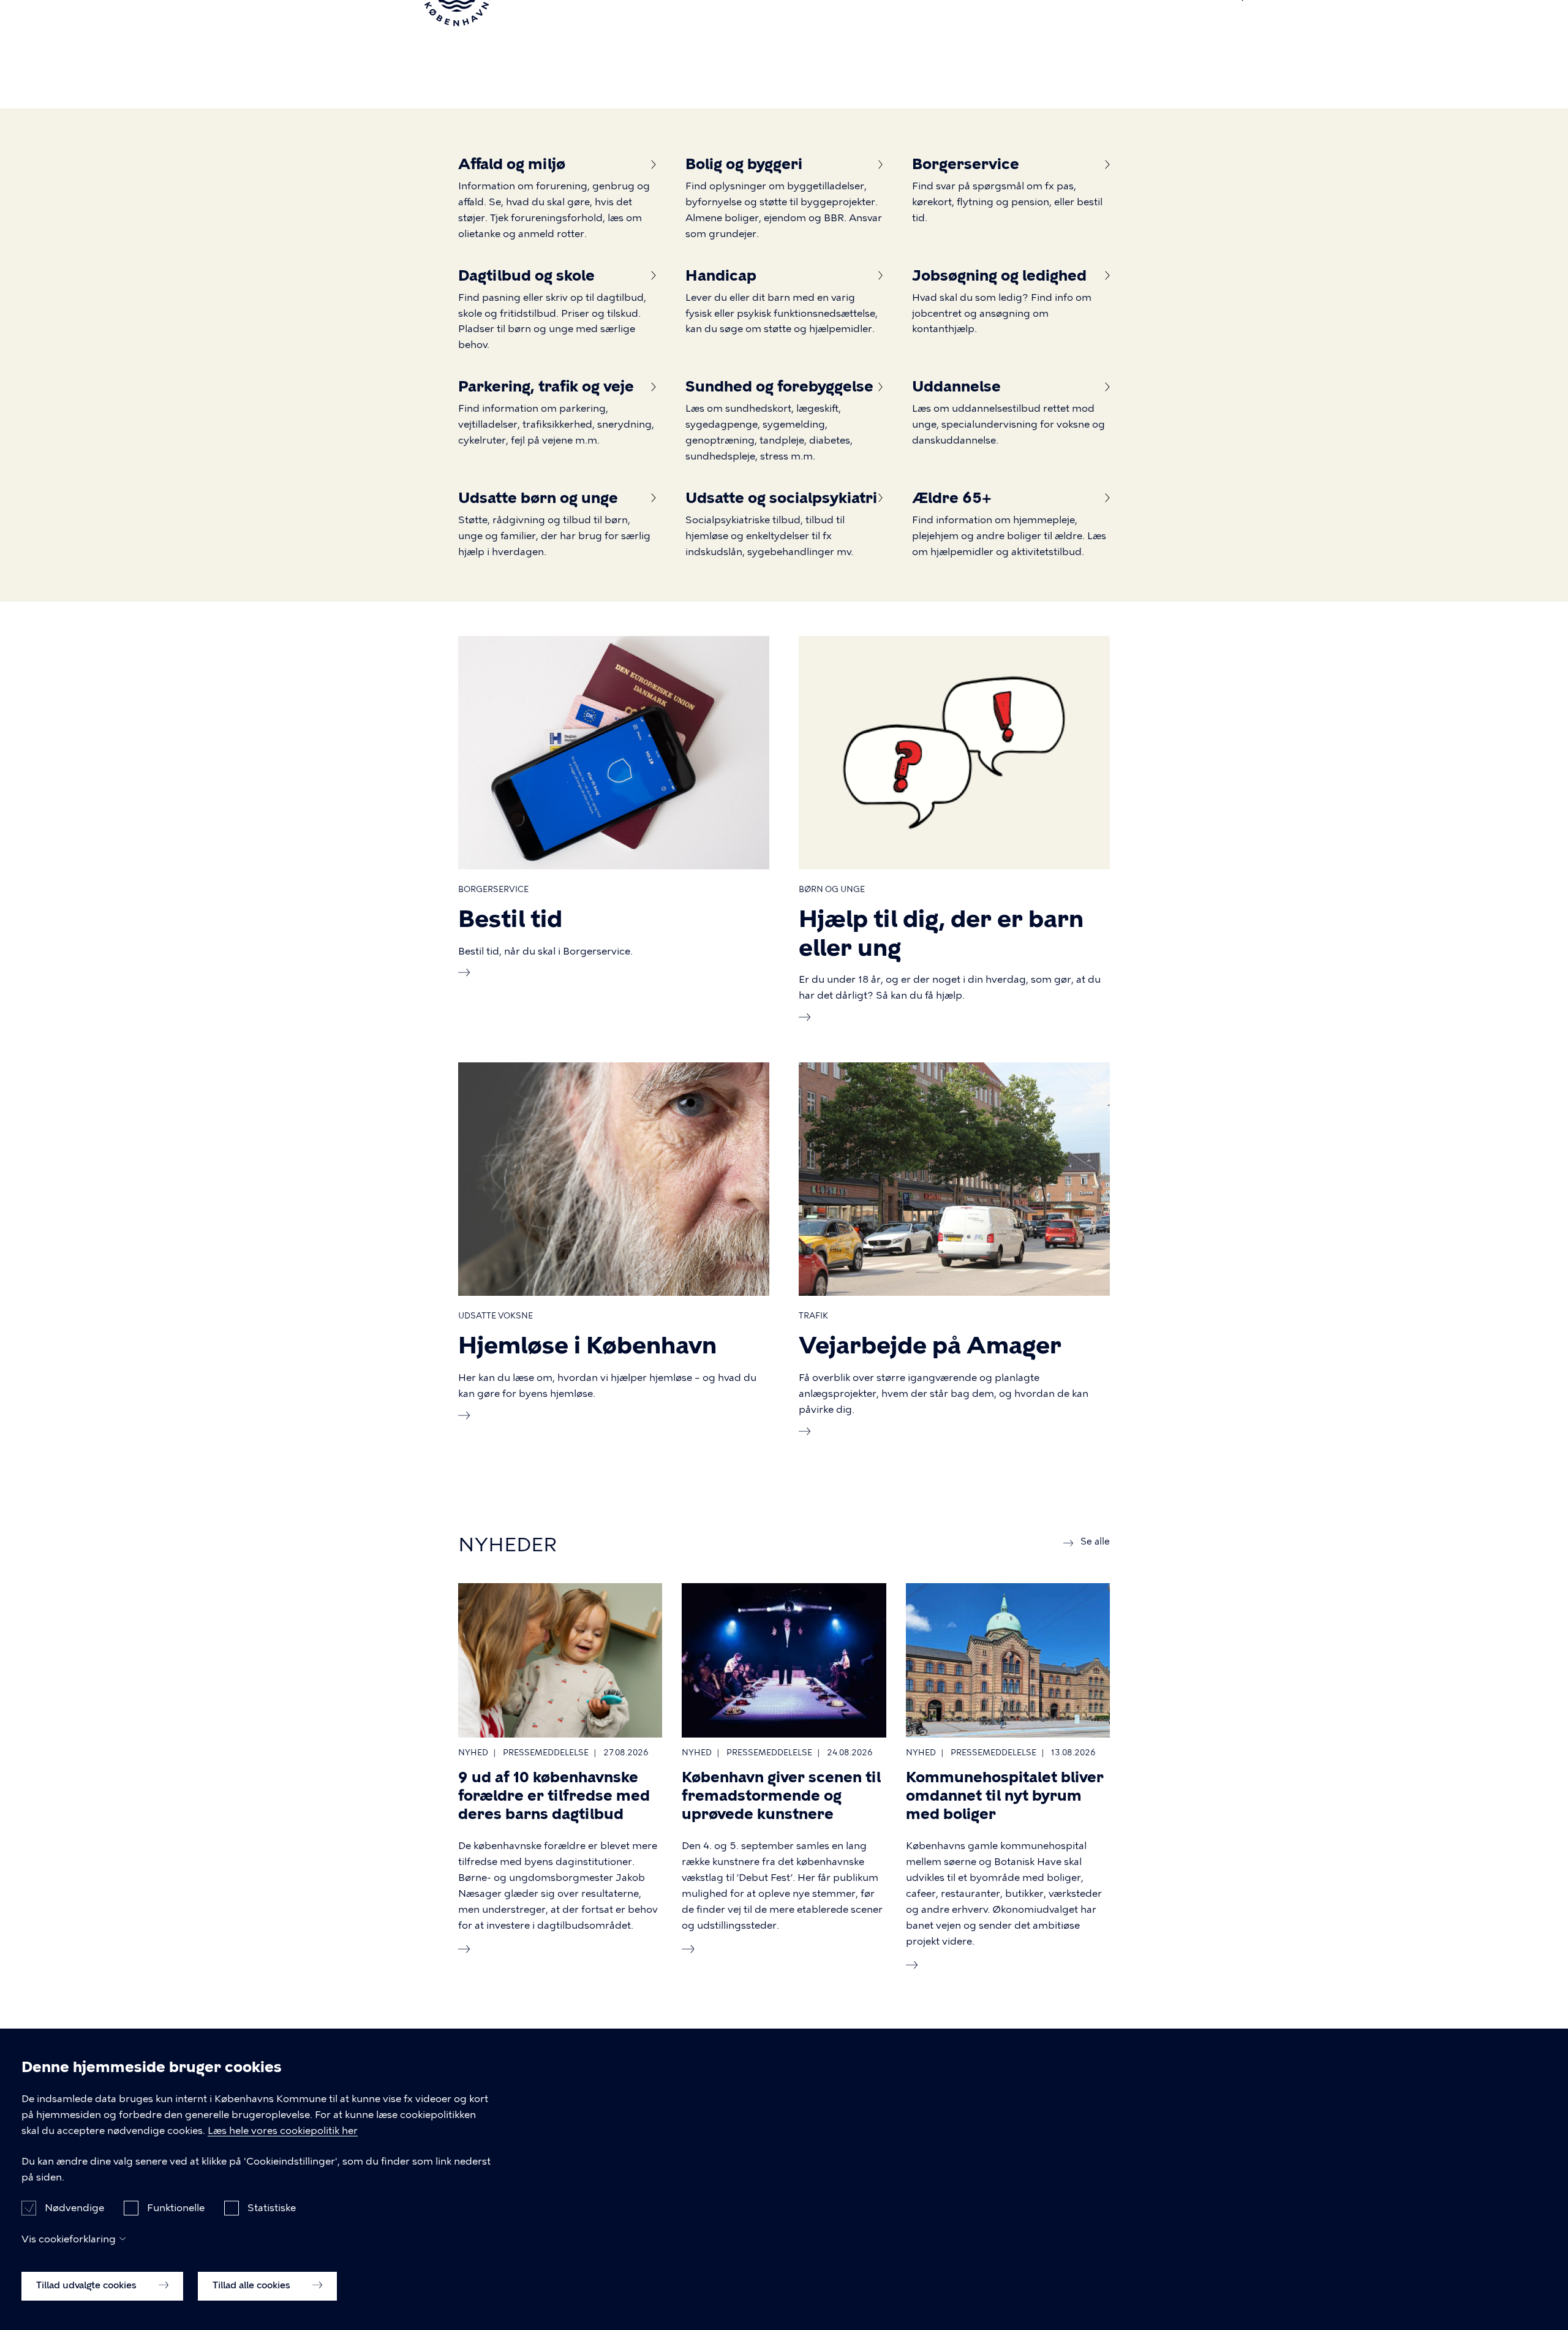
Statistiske (272, 2207)
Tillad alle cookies (253, 2285)
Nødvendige (74, 2207)
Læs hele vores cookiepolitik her (283, 2131)
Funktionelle (176, 2207)
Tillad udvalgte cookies (88, 2285)
